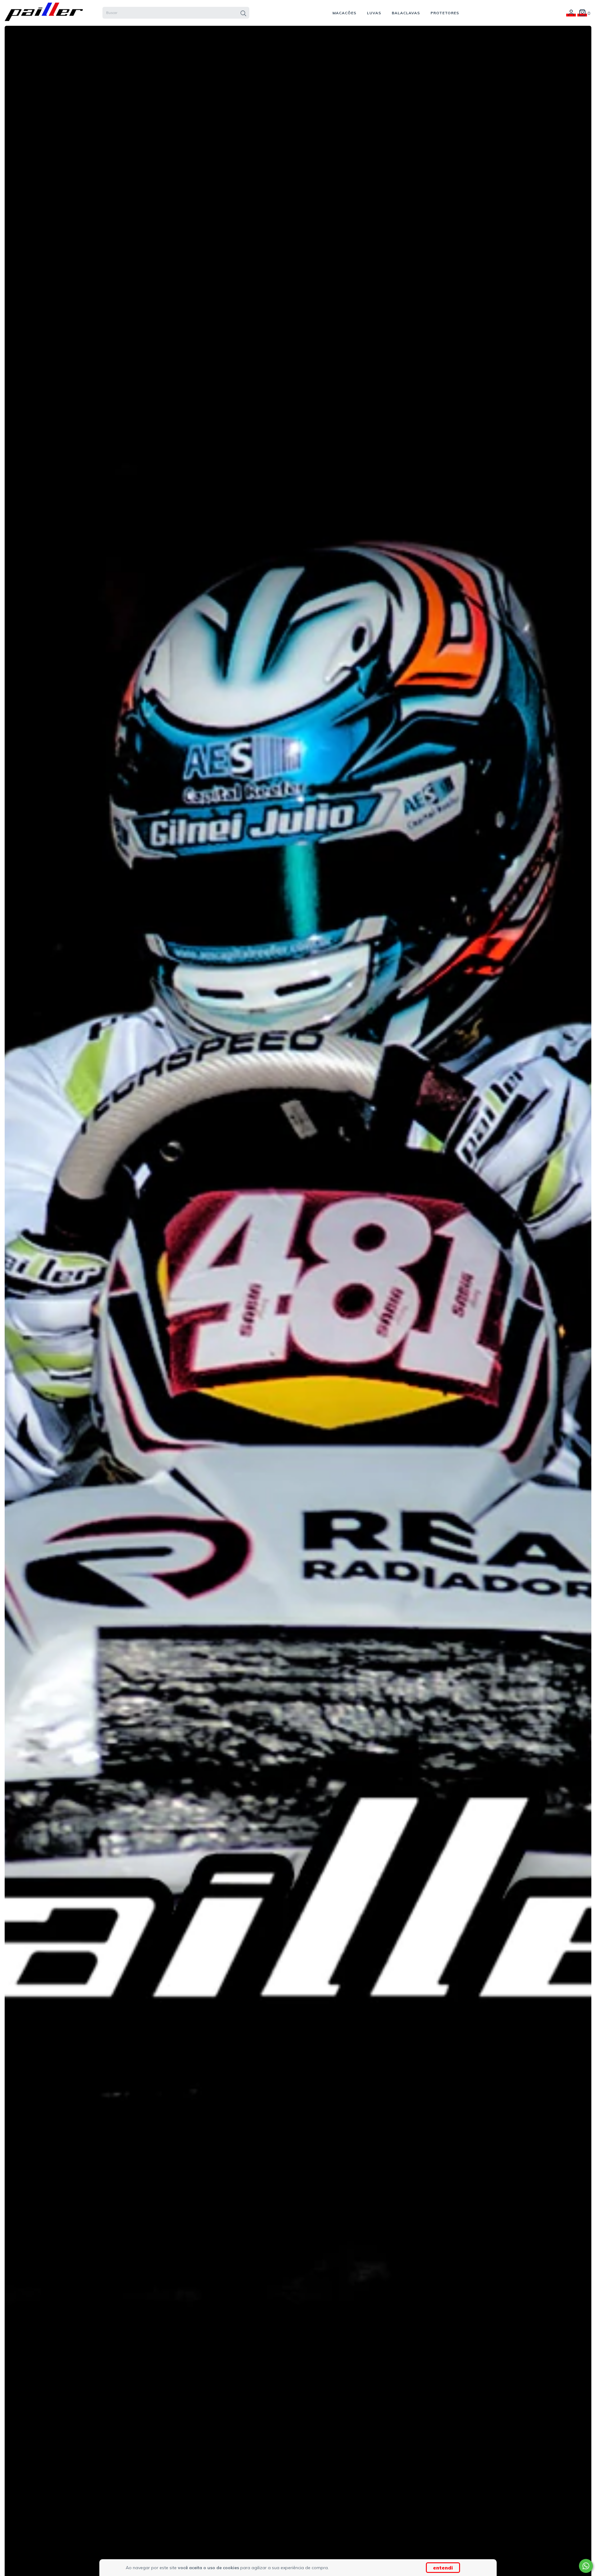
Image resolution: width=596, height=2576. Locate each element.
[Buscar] (243, 13)
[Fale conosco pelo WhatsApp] (586, 2566)
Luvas (374, 13)
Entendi (443, 2568)
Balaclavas (406, 13)
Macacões (344, 13)
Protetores (445, 13)
